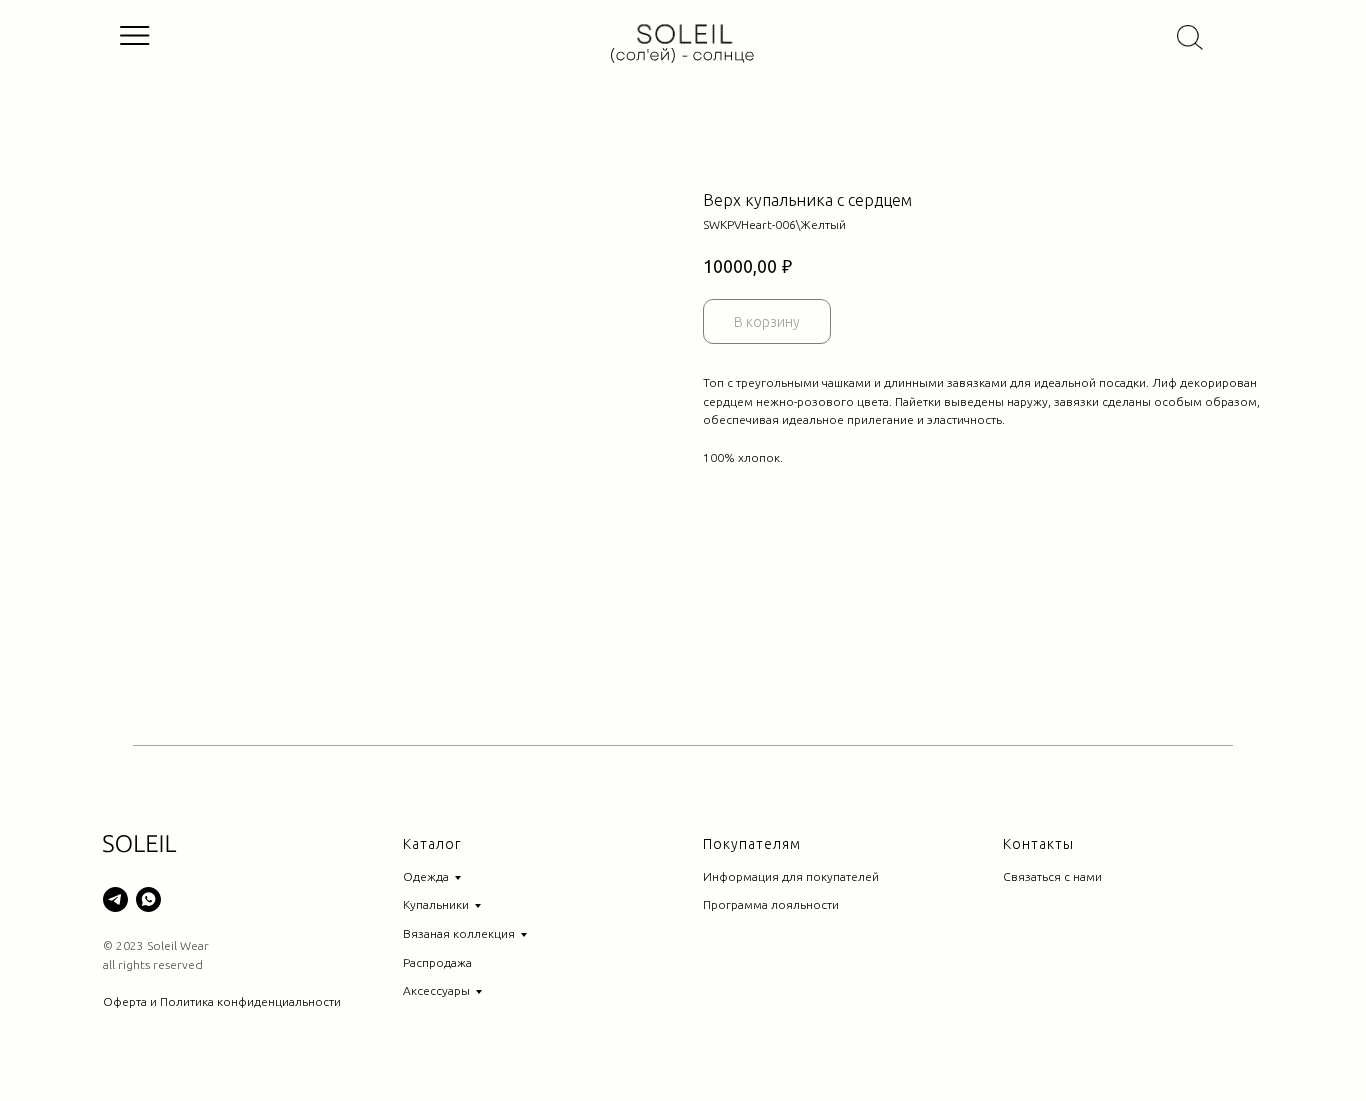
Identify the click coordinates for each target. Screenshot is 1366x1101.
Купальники (436, 904)
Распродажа (437, 962)
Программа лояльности (771, 904)
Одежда (426, 876)
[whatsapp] (148, 899)
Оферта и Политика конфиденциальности (222, 1001)
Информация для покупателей (791, 876)
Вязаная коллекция (459, 933)
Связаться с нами (1052, 876)
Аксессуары (436, 990)
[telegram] (115, 899)
